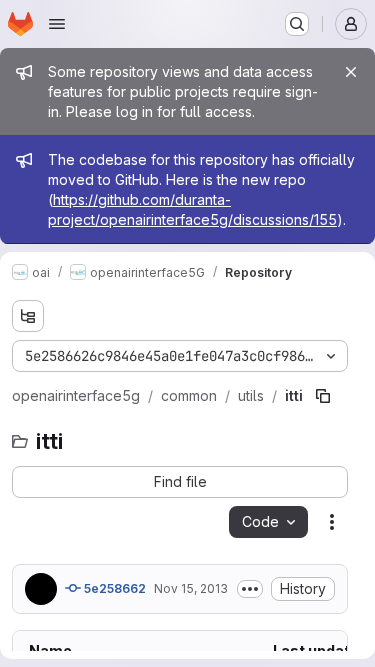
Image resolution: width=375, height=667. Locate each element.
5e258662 (113, 588)
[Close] (351, 72)
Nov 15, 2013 (191, 588)
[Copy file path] (323, 396)
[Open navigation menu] (57, 24)
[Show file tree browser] (28, 316)
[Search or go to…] (297, 24)
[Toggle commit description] (250, 589)
